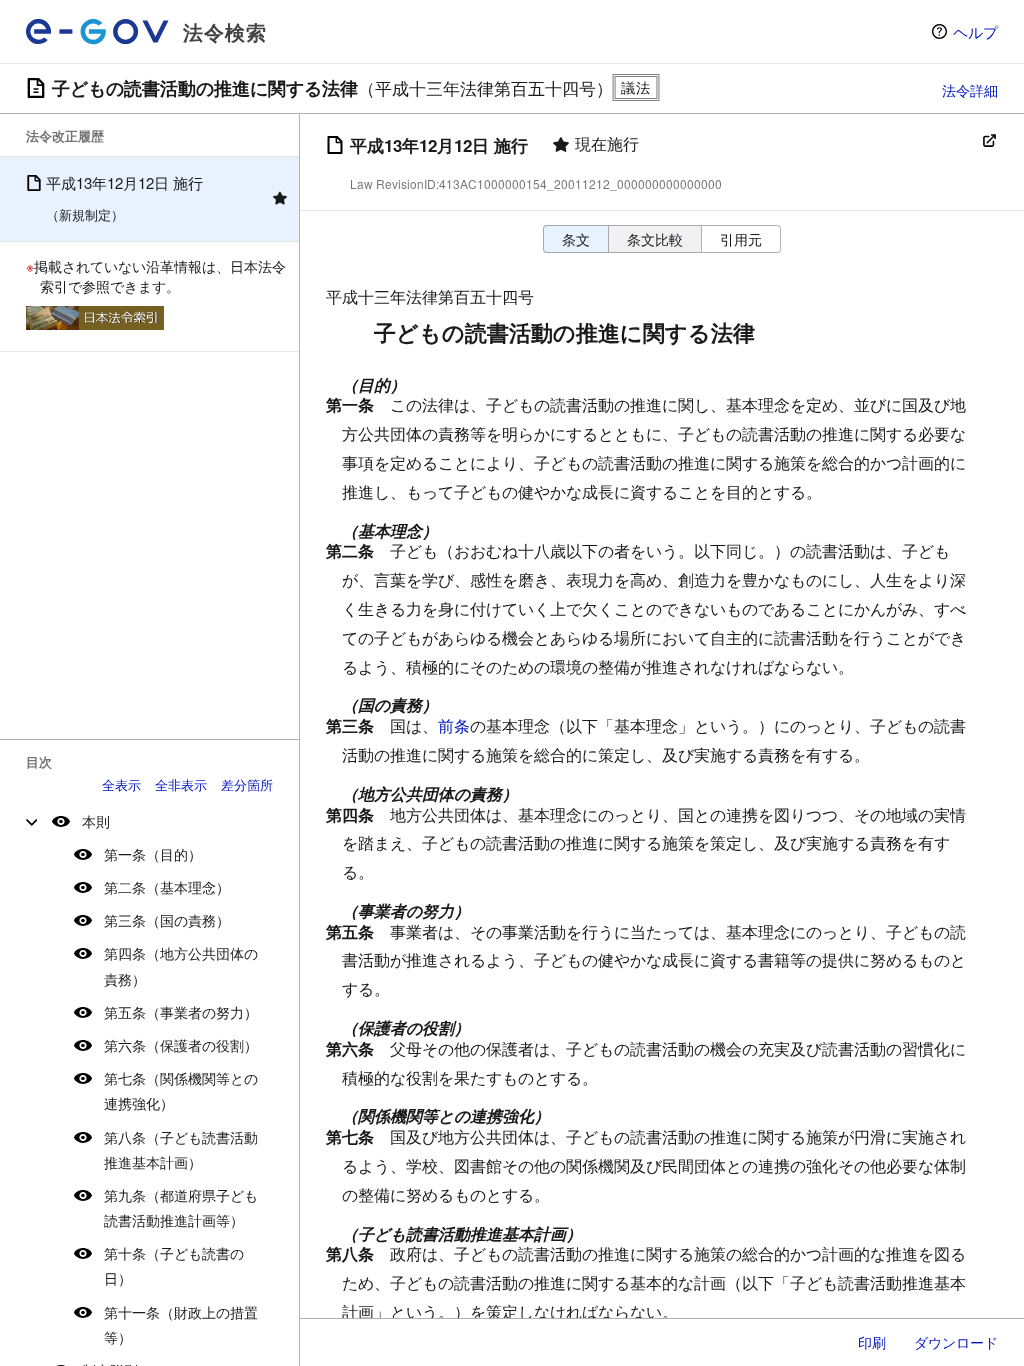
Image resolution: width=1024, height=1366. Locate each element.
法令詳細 (970, 90)
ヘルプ (975, 31)
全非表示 (181, 784)
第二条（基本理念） (167, 887)
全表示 (121, 784)
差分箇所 (247, 784)
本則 (96, 821)
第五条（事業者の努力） (181, 1012)
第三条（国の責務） (167, 920)
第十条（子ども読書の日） (174, 1265)
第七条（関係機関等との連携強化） (181, 1090)
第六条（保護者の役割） (181, 1045)
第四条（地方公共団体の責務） (181, 965)
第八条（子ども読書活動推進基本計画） (181, 1149)
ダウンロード (956, 1342)
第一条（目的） (153, 854)
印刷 (872, 1342)
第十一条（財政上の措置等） (181, 1324)
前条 (454, 725)
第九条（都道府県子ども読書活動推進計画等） (181, 1207)
